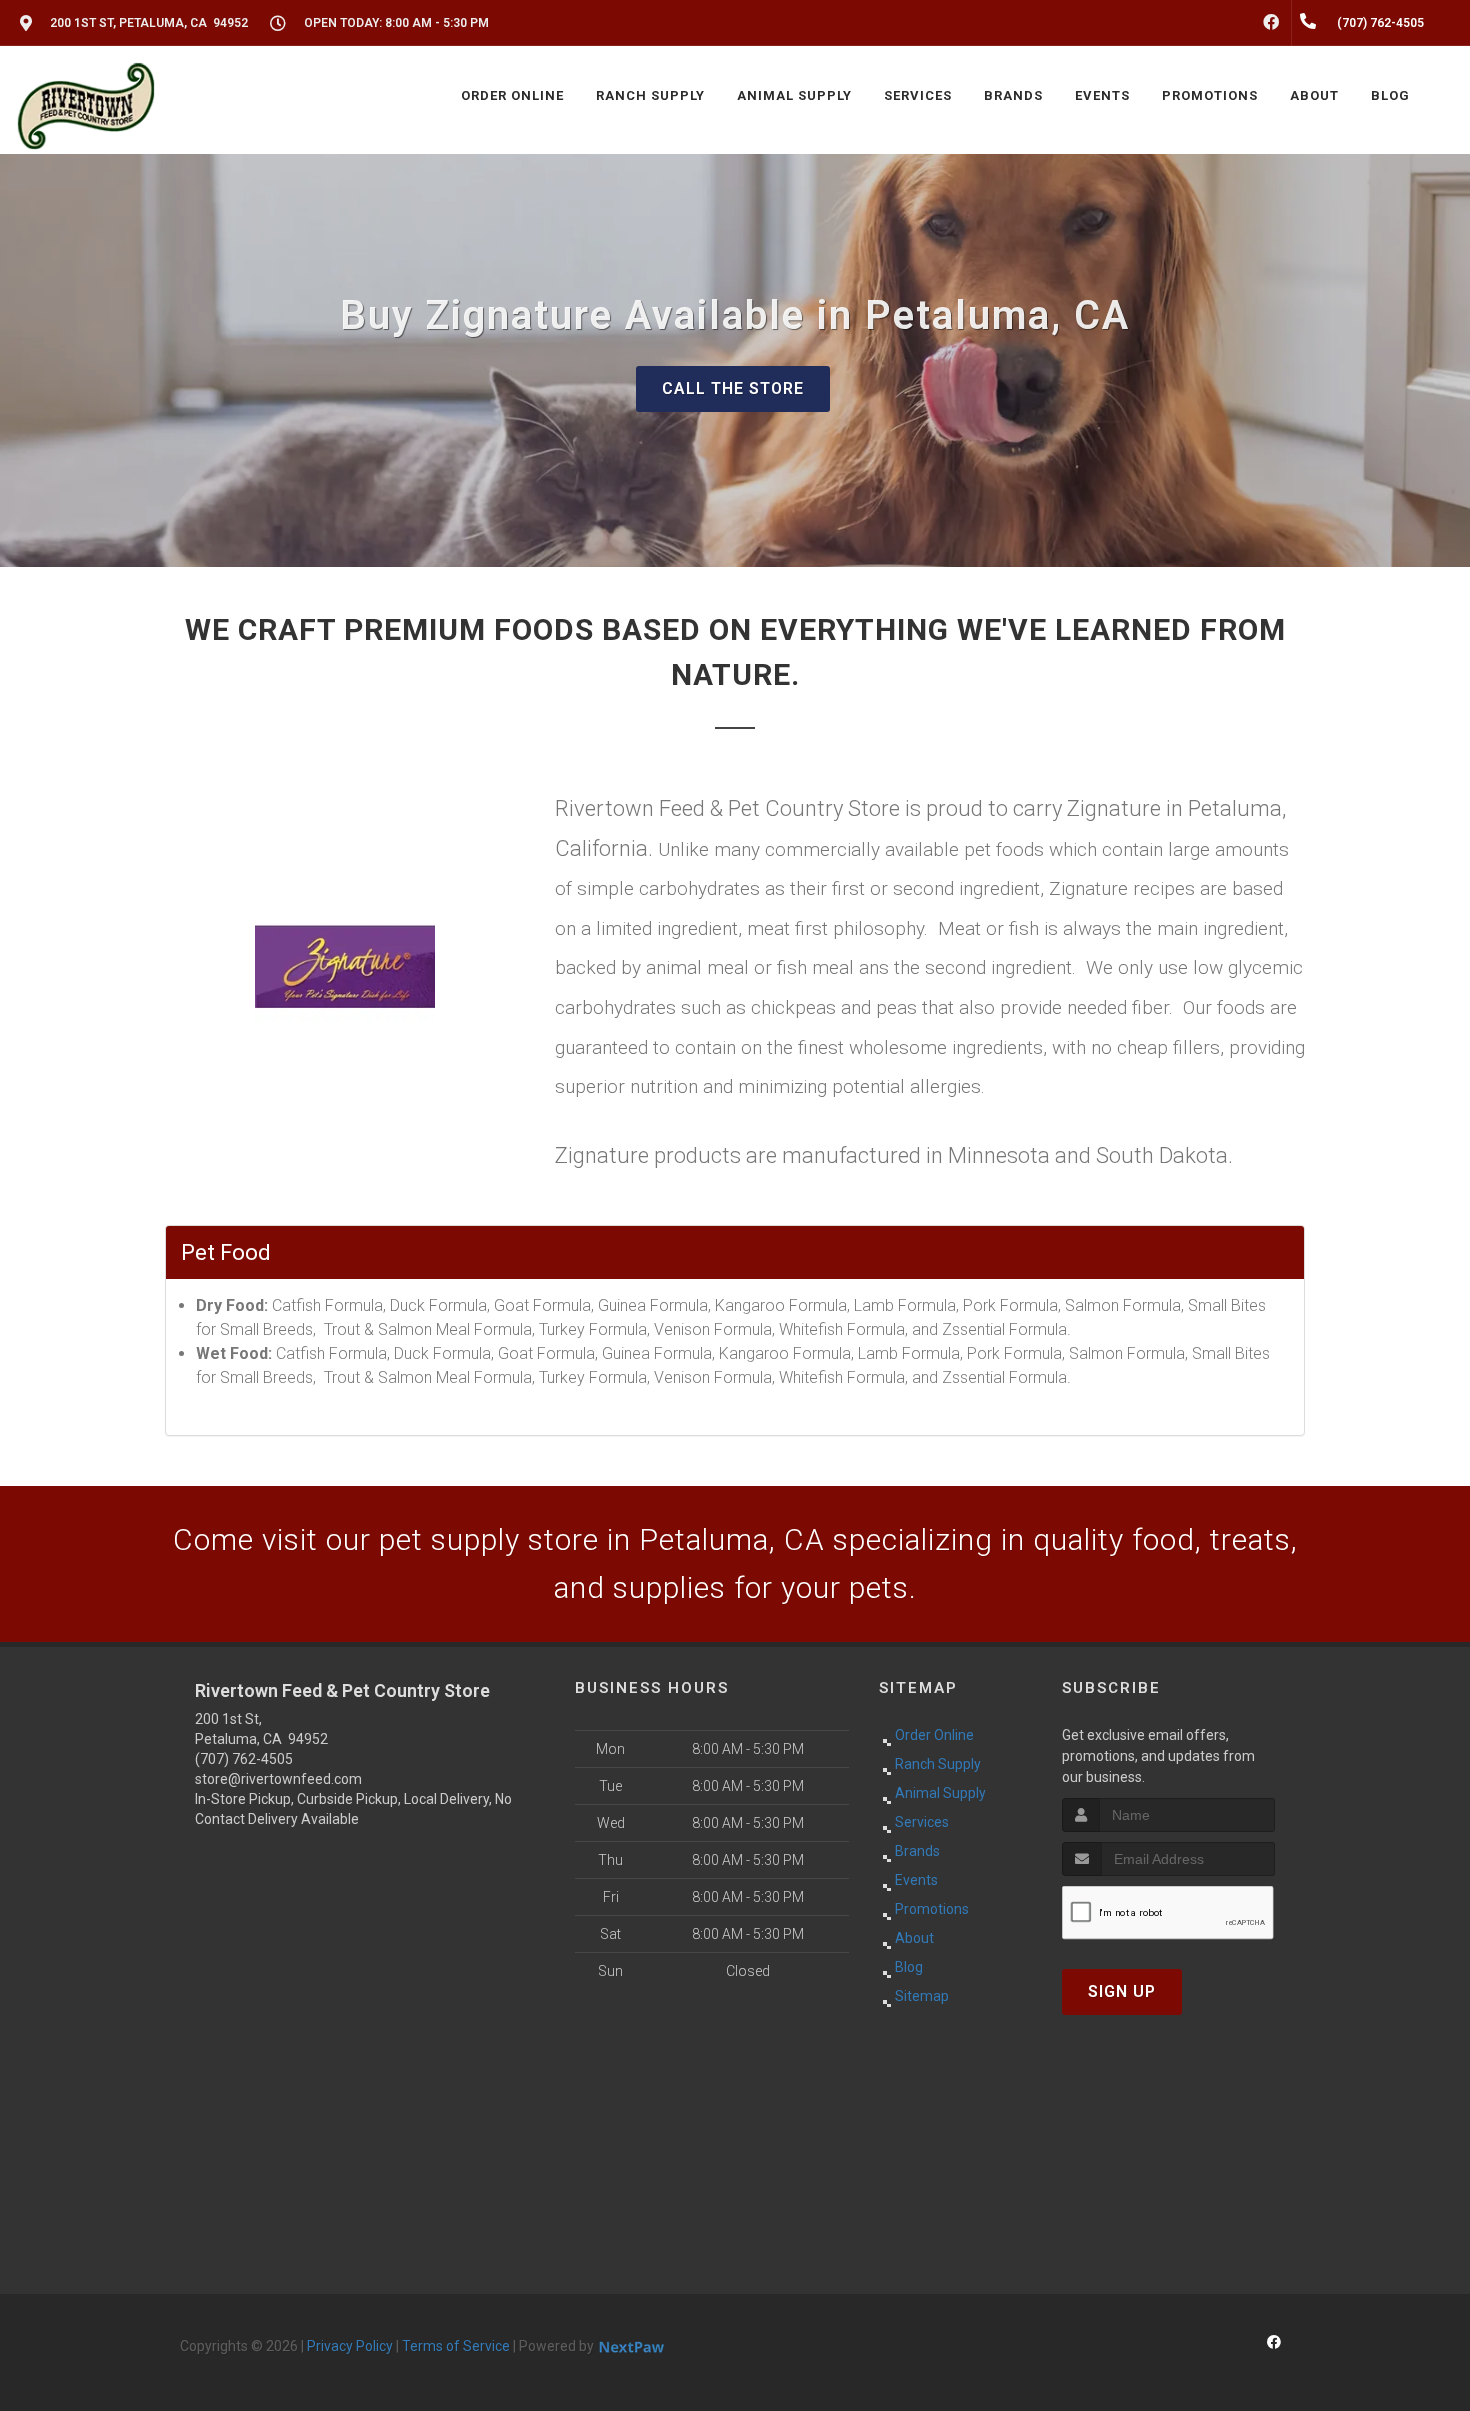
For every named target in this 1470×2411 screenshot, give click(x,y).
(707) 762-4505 (244, 1759)
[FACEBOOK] (1271, 23)
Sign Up (1122, 1991)
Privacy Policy (350, 2346)
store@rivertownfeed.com (278, 1779)
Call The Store (733, 388)
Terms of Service (456, 2346)
